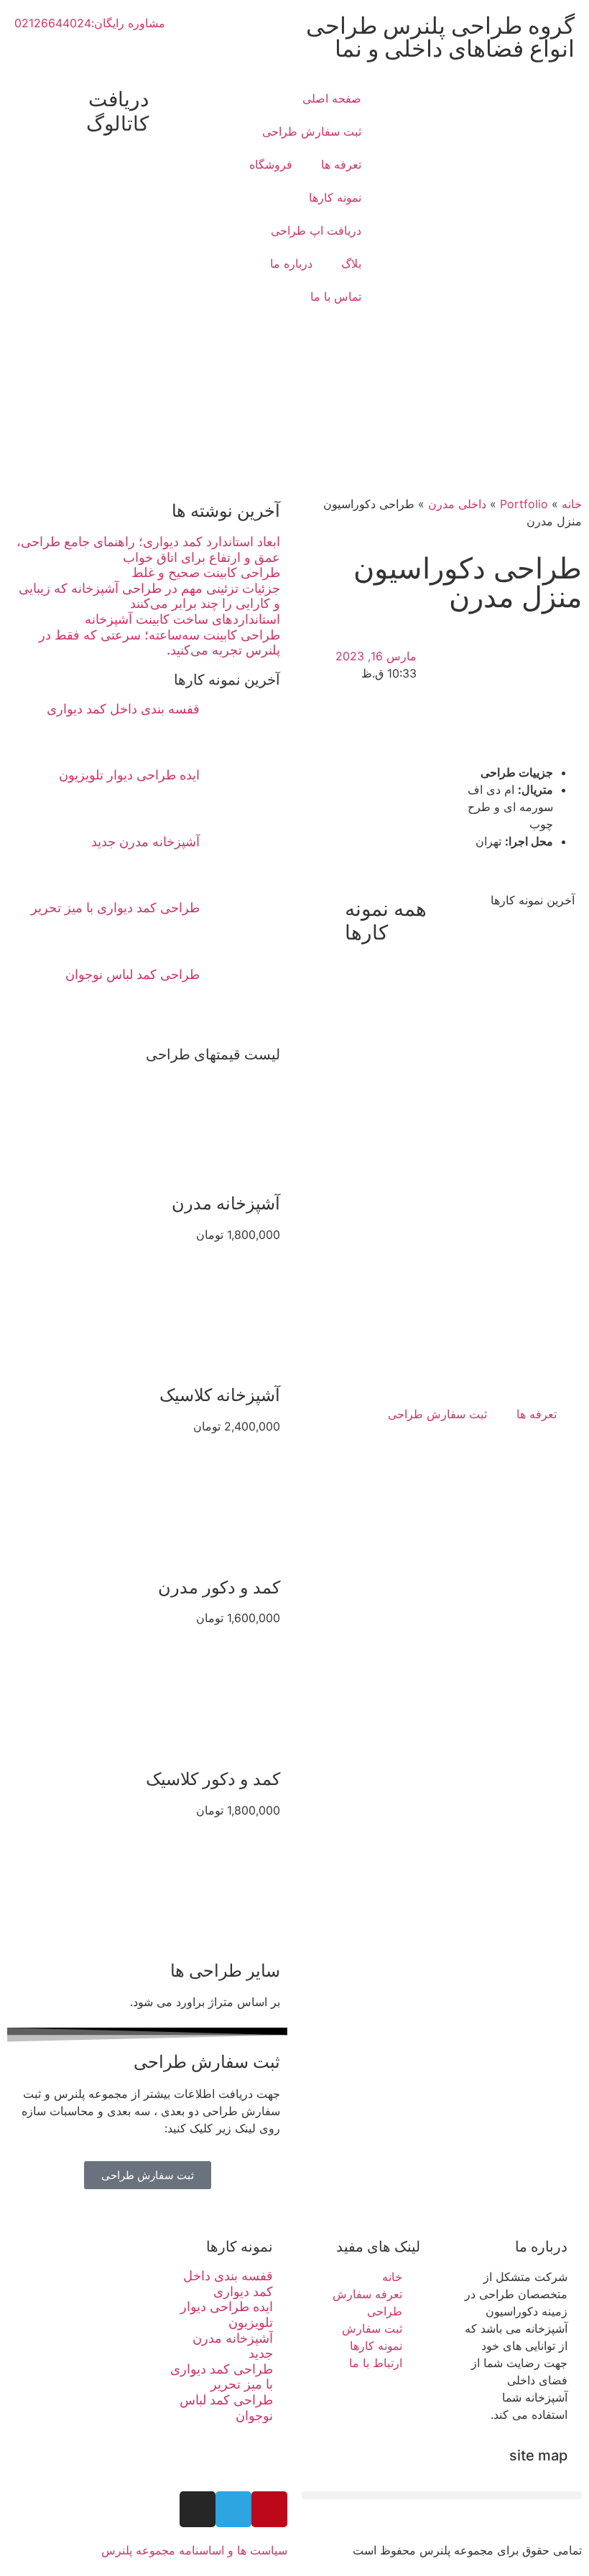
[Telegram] (233, 2509)
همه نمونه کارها (386, 921)
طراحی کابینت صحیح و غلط (206, 572)
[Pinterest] (269, 2509)
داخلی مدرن (457, 504)
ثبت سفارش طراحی (312, 131)
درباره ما (291, 263)
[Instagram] (198, 2509)
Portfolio (524, 504)
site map (538, 2455)
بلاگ (351, 263)
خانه (572, 504)
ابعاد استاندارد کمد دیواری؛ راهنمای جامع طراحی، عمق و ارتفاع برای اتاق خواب (148, 549)
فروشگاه (271, 164)
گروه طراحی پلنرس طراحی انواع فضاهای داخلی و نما (440, 37)
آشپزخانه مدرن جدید (145, 842)
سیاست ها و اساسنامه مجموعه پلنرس (194, 2550)
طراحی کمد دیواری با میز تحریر (115, 908)
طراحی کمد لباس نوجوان (133, 974)
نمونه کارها (335, 197)
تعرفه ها (341, 164)
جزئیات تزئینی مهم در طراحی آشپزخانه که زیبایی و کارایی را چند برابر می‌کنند (149, 596)
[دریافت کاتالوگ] (167, 100)
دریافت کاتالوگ (117, 111)
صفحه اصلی (332, 98)
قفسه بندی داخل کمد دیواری (123, 709)
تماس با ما (336, 296)
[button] (442, 2495)
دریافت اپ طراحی (316, 230)
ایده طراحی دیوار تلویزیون (129, 775)
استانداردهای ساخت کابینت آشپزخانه (182, 619)
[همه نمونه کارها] (327, 909)
